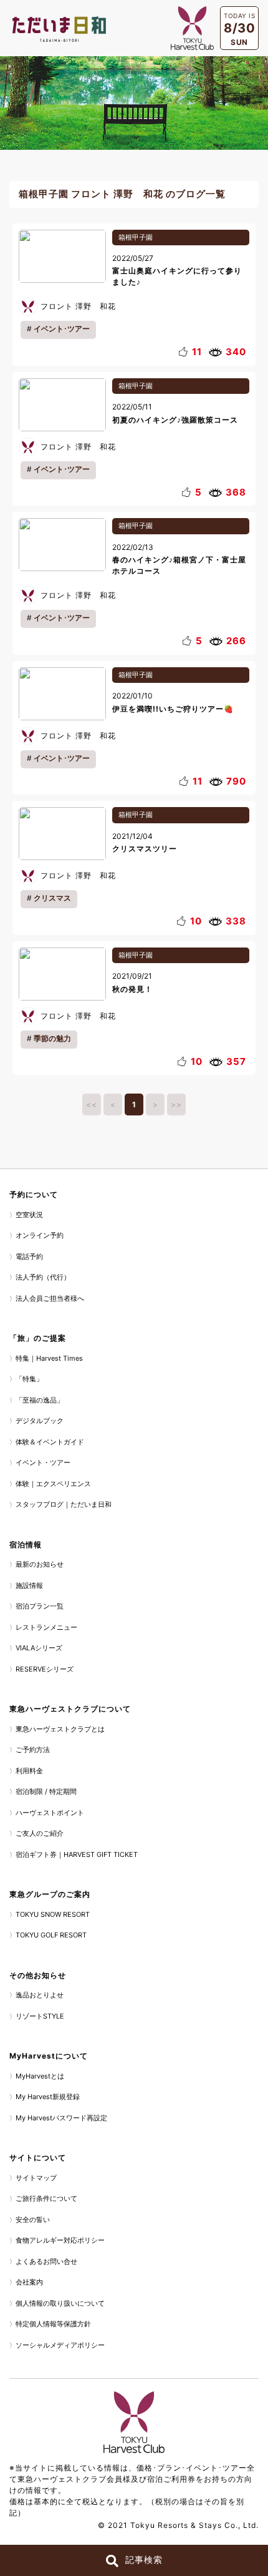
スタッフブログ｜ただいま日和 (64, 1504)
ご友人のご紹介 (40, 1833)
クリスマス (52, 898)
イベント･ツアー (62, 329)
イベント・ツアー (43, 1462)
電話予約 (29, 1256)
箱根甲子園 (136, 237)
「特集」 (29, 1379)
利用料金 (29, 1771)
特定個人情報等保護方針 (53, 2324)
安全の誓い (33, 2220)
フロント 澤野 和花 (78, 306)
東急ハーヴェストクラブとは (60, 1729)
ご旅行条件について (46, 2198)
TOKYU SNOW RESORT (53, 1914)
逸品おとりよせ (40, 1995)
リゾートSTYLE (40, 2016)
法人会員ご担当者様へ (50, 1298)
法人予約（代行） (43, 1277)
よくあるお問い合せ (46, 2261)
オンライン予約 (40, 1235)
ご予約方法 (33, 1750)
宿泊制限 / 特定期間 (46, 1791)
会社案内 (29, 2282)
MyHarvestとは (40, 2076)
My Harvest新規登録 (48, 2097)
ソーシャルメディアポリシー (60, 2345)
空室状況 (29, 1215)
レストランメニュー (46, 1627)
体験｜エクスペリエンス (53, 1484)
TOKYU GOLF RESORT (51, 1935)
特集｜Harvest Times (49, 1358)
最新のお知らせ (40, 1564)
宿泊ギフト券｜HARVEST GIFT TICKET (77, 1854)
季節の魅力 (52, 1038)
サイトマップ (36, 2178)
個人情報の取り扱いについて (60, 2303)
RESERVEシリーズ (45, 1669)
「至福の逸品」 (40, 1400)
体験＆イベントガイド (50, 1442)
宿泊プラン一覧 (40, 1606)
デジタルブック (40, 1421)
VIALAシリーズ (39, 1648)
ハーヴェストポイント (50, 1813)
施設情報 (29, 1585)
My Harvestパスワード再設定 (61, 2118)
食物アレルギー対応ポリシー (60, 2240)
